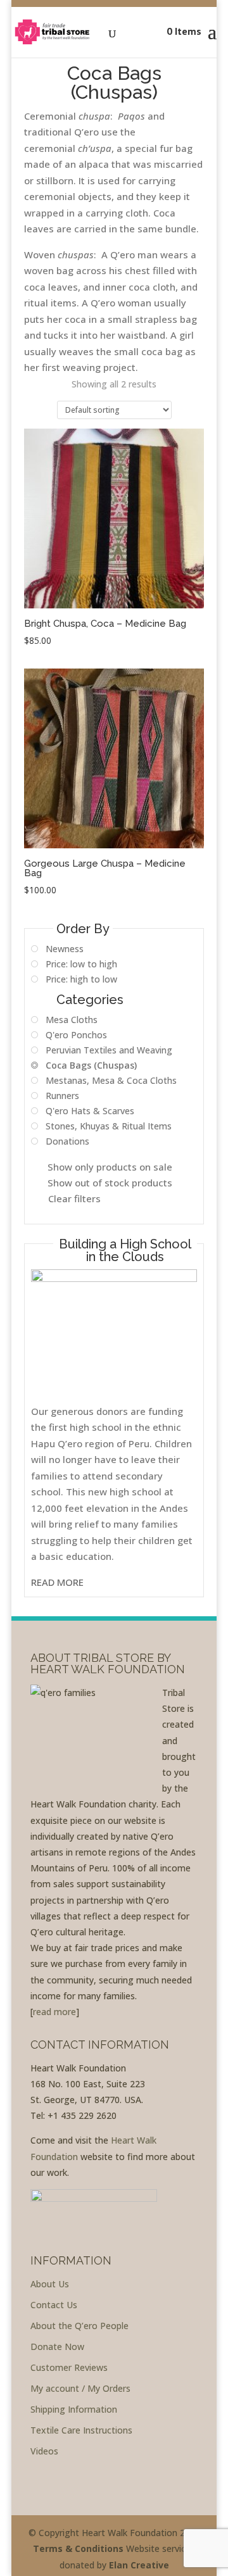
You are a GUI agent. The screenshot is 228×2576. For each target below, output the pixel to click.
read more (54, 2012)
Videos (44, 2451)
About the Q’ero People (79, 2326)
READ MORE (57, 1582)
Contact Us (54, 2305)
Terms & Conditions (78, 2548)
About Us (50, 2284)
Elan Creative (139, 2565)
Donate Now (57, 2347)
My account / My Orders (80, 2388)
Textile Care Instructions (81, 2430)
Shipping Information (74, 2409)
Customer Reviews (69, 2367)
